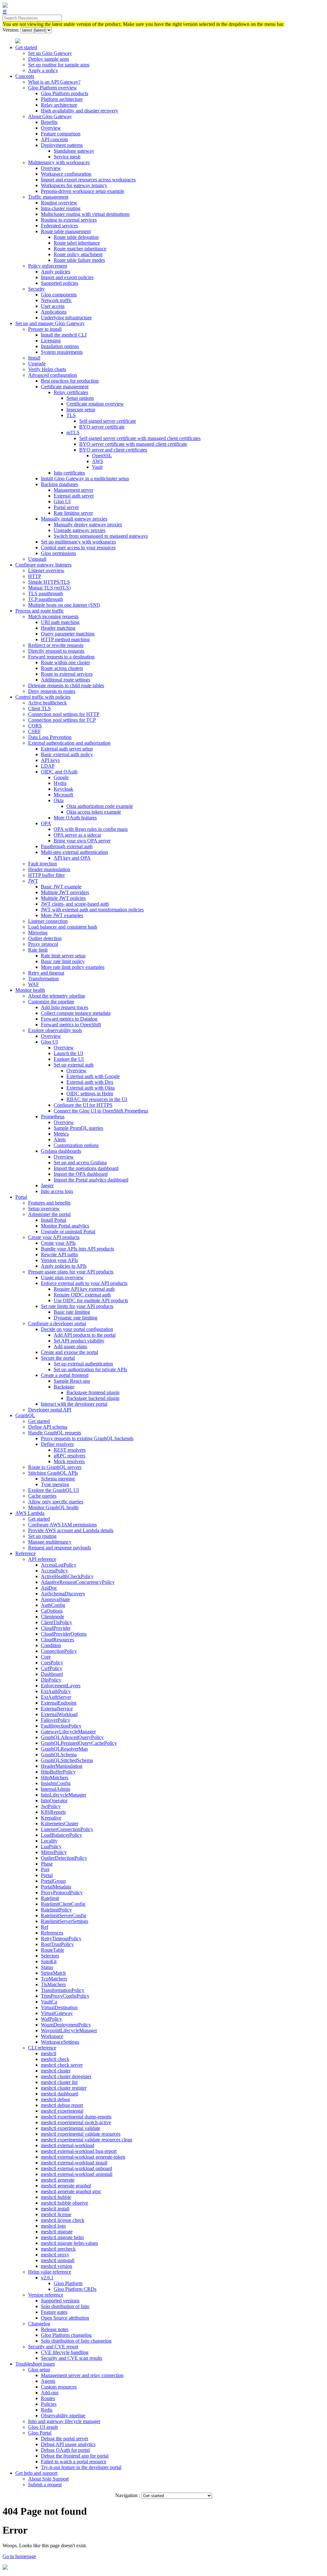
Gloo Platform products (65, 93)
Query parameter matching (68, 634)
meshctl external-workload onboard (76, 2168)
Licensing (51, 341)
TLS (71, 415)
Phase (47, 1864)
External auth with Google (93, 1076)
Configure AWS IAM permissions (62, 1525)
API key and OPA (72, 858)
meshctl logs (53, 2226)
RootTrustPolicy (57, 1944)
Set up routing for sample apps (59, 65)
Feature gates (54, 2312)
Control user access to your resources (78, 547)
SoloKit (49, 1961)
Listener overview (46, 570)
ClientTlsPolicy (57, 1622)
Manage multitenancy (50, 1542)
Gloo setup (39, 2370)
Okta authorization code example (100, 806)
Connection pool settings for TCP (62, 720)
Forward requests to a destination (61, 657)
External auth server (74, 496)
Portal (21, 1197)
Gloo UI (62, 502)
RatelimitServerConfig (64, 1915)
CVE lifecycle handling (65, 2352)
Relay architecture (59, 105)
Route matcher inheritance (80, 249)
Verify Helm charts (47, 369)
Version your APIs (59, 1260)
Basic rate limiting (72, 1312)
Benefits (49, 122)
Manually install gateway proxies (74, 519)
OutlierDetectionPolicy (64, 1858)
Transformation (43, 979)
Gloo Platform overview (53, 88)
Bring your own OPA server (82, 841)
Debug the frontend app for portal (75, 2456)
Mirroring (38, 933)
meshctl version (57, 2266)
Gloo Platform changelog (66, 2335)
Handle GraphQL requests (55, 1433)
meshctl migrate (57, 2232)
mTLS (73, 433)
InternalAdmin (56, 1789)
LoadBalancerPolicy (61, 1835)
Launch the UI (68, 1053)
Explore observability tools (55, 1030)
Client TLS (39, 708)
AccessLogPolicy (59, 1565)
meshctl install (55, 2209)
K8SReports (53, 1812)
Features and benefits (49, 1203)
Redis (47, 2410)
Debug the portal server (65, 2439)
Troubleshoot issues (35, 2364)
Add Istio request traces (65, 1007)
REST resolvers (70, 1450)
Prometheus (53, 1117)
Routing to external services (69, 220)
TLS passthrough (46, 593)
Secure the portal (58, 1358)
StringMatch (53, 1973)
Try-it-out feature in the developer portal (81, 2467)
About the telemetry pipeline (57, 996)
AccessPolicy (54, 1571)
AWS (98, 461)
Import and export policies (67, 277)
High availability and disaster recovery (80, 111)
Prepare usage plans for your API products (71, 1272)
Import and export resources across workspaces (88, 180)
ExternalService (57, 1709)
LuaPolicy (51, 1847)
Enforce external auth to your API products (84, 1283)
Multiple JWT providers (65, 892)
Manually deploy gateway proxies (88, 524)
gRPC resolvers (69, 1456)
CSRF (34, 731)
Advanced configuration (53, 375)
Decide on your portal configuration (77, 1329)
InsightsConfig (56, 1783)
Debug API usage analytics (68, 2444)
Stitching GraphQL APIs (53, 1473)
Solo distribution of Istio (65, 2306)
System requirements (62, 352)
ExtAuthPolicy (56, 1691)
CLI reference (42, 2048)
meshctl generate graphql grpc (71, 2191)
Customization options (76, 1145)
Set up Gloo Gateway (50, 53)
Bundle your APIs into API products (77, 1249)
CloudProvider (56, 1628)
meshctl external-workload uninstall (77, 2174)
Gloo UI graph (43, 2427)
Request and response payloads (60, 1548)
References (52, 1933)
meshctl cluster (56, 2071)
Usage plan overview (62, 1277)
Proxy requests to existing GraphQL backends (87, 1438)
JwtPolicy (51, 1806)
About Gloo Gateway (50, 116)
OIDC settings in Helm (90, 1094)
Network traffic (56, 300)
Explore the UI (69, 1059)
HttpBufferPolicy (58, 1772)
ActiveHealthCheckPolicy (67, 1576)
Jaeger (47, 1185)
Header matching (58, 628)
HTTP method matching (65, 639)
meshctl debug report (62, 2105)
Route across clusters (62, 668)
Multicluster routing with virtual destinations (85, 214)
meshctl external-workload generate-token (83, 2157)
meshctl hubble (56, 2197)
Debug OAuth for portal (65, 2450)
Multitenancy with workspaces (59, 162)
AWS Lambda (30, 1513)
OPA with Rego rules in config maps (91, 829)
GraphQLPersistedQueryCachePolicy (79, 1743)
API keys (50, 760)
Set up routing (42, 1536)
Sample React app (72, 1381)
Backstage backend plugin (93, 1398)
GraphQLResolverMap (64, 1749)
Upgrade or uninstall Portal (68, 1231)
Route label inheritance (77, 243)
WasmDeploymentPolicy (66, 2025)
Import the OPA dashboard (81, 1174)
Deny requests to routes (52, 691)
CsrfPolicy (52, 1668)
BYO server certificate (102, 427)
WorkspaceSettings (60, 2042)
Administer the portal (49, 1214)
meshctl (49, 2053)
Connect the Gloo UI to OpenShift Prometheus (101, 1111)
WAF (34, 984)
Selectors (50, 1956)
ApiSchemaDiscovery (63, 1594)
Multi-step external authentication (74, 852)
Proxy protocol (43, 944)
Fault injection (42, 864)
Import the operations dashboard (86, 1168)
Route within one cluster (65, 662)
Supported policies (60, 283)
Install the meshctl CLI (64, 335)
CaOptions (52, 1611)
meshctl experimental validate (71, 2128)
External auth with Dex (90, 1082)
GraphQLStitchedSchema (67, 1760)
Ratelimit (50, 1898)
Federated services (59, 226)
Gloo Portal (40, 2433)
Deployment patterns (62, 145)
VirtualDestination (59, 2007)
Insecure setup (81, 410)
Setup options (80, 398)
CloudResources (57, 1640)
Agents (48, 2381)
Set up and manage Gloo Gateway (50, 323)
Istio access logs (57, 1191)
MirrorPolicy (54, 1852)
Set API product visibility (79, 1341)
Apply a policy (43, 70)
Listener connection (48, 921)
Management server (73, 490)
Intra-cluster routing (61, 208)
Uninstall (37, 559)
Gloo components (59, 295)
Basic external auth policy (67, 754)
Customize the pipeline (51, 1002)
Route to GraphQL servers (55, 1467)
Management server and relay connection (82, 2375)
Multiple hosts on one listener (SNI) (64, 605)
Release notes (55, 2329)
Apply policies (56, 272)
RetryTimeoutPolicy (61, 1938)
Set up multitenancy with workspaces (78, 542)
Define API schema (48, 1427)
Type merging (55, 1484)
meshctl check (55, 2059)
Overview (51, 128)
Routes (48, 2398)
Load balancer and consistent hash (63, 927)
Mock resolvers (69, 1461)
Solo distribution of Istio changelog (76, 2341)
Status (47, 1967)
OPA (46, 823)
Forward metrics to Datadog (69, 1019)
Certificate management (65, 387)
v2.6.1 (47, 2278)
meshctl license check (63, 2220)
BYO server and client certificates (113, 450)
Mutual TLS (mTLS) (49, 588)
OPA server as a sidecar (77, 835)
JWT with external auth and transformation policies (92, 910)
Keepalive (51, 1818)
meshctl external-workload (68, 2145)
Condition (51, 1645)
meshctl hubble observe (65, 2203)
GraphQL (25, 1415)
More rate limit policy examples (73, 967)
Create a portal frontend (65, 1375)
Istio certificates (69, 473)
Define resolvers (57, 1444)
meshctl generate (58, 2180)
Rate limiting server (73, 513)
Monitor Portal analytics (65, 1226)
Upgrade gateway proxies (80, 530)
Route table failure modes (79, 260)
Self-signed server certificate (108, 421)
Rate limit (38, 950)
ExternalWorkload (59, 1714)
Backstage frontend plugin (93, 1392)
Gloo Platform (68, 2283)
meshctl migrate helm (62, 2237)
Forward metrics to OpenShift (71, 1025)
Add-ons (50, 2393)
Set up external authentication (83, 1364)
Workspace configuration (66, 174)
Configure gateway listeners (43, 565)
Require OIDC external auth (82, 1295)
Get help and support (36, 2473)
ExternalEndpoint (59, 1703)
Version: (11, 30)
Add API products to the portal (85, 1335)
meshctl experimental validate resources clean (87, 2140)
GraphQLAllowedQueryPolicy (72, 1737)
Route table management (66, 231)
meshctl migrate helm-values (69, 2243)
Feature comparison (61, 134)
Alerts (60, 1140)
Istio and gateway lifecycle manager (64, 2421)
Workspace (52, 2036)
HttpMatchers (55, 1778)
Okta (59, 800)
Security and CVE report (53, 2347)
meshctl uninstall (58, 2260)
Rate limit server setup (63, 956)
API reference (42, 1559)
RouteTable (53, 1950)
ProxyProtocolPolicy (62, 1892)
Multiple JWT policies (63, 898)
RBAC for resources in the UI (97, 1099)
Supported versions (60, 2301)
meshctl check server (62, 2065)
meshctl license (56, 2214)
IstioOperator (54, 1801)
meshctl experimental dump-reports (76, 2117)
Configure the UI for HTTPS (83, 1105)
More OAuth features (75, 818)
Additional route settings (65, 680)
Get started (26, 47)
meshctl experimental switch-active (76, 2122)
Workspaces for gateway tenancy (74, 185)
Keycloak (63, 789)
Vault (97, 467)
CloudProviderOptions (64, 1634)
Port (45, 1869)
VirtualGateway (57, 2013)
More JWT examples (62, 915)
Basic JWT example (61, 887)
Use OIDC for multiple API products (91, 1300)
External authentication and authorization (69, 743)
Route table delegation (76, 237)
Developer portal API (50, 1410)
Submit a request (45, 2485)
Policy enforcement (48, 266)
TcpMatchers (54, 1979)
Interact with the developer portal (74, 1404)
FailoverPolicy (56, 1720)
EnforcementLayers (61, 1686)
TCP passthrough (46, 599)
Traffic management (48, 197)
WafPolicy (51, 2019)
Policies (49, 2404)
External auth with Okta (91, 1088)
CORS (35, 726)
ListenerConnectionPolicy (67, 1829)
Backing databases (60, 484)
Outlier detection (45, 938)
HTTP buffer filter (46, 875)
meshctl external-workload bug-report (79, 2151)
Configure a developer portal (57, 1323)
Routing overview (59, 203)
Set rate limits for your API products (77, 1306)
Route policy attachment (78, 254)
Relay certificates (71, 392)
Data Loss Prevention (50, 737)
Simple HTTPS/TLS (49, 582)
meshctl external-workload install (74, 2163)
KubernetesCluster (60, 1824)
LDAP (48, 766)
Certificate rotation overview (95, 404)
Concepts (25, 76)
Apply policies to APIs (64, 1266)
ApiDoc (49, 1588)
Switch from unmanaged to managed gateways (101, 536)
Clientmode (53, 1617)
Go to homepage (19, 2556)
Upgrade (37, 364)
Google (61, 777)
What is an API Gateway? (54, 82)
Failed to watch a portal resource (74, 2462)
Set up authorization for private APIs (90, 1369)
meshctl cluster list (59, 2082)
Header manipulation (49, 869)
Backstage (64, 1387)
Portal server (66, 507)
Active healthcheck (47, 703)
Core (46, 1657)
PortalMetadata (56, 1887)
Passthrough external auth (67, 846)
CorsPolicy (52, 1663)
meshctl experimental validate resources (81, 2134)
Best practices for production (70, 381)
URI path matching (60, 622)
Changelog (39, 2324)
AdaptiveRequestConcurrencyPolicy (78, 1582)
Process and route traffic (40, 611)
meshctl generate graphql (66, 2186)
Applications (54, 312)
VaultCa (49, 2002)
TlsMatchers (53, 1984)
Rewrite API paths (59, 1254)
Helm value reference (50, 2272)
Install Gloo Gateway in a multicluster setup (85, 479)
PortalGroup (53, 1881)
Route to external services (67, 674)
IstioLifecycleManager (64, 1795)
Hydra (60, 783)
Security (36, 289)
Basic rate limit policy (63, 961)
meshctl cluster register (64, 2088)
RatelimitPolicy (56, 1910)
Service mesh (67, 157)
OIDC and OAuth (59, 772)
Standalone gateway (74, 151)
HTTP (35, 576)
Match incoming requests (53, 616)
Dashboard (52, 1674)
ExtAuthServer (56, 1697)
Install (34, 358)
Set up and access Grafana (80, 1163)
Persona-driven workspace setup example (83, 191)
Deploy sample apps (49, 59)
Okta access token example (94, 812)
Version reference (46, 2295)
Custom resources (59, 2387)
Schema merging (58, 1479)
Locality (49, 1841)
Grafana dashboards (61, 1151)
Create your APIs (58, 1243)
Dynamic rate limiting (76, 1318)
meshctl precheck (58, 2249)
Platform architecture (62, 99)
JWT (33, 881)
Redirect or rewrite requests (56, 645)
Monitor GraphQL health (53, 1507)
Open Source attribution (65, 2318)
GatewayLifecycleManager (68, 1732)
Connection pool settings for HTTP (64, 714)
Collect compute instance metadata (76, 1013)
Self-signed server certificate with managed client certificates (140, 438)
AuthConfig (53, 1605)
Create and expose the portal (69, 1352)
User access (53, 306)
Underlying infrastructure (66, 318)
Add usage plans (70, 1346)
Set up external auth (74, 1065)
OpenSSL (102, 456)
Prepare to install (45, 329)
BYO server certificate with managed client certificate (133, 444)
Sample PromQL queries (78, 1128)
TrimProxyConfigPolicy (65, 1996)
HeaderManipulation (62, 1766)
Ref (45, 1927)
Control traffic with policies (43, 697)
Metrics (61, 1134)
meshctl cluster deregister (66, 2076)
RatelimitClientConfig (63, 1904)
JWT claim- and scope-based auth (75, 904)
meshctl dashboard (60, 2094)
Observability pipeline (63, 2416)
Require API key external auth (84, 1289)
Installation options (60, 346)
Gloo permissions (58, 553)
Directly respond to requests (56, 651)
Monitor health (30, 990)
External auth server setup (67, 749)
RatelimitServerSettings (65, 1921)
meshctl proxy (55, 2255)
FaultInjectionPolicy (61, 1726)
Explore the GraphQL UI (53, 1490)
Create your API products (54, 1237)
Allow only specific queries (56, 1502)
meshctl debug (55, 2099)
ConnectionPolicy (59, 1651)
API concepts (54, 139)
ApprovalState (55, 1599)
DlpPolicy (51, 1680)
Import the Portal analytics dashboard (91, 1180)
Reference (26, 1553)
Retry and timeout (46, 973)
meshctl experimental (62, 2111)
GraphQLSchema (59, 1755)
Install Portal (53, 1220)
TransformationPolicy (63, 1990)
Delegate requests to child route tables (66, 685)
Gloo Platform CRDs (75, 2289)
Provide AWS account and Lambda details (71, 1530)
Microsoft (63, 795)
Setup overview (44, 1208)
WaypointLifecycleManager (69, 2030)
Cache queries (42, 1496)
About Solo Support (48, 2479)
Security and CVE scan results (72, 2358)
